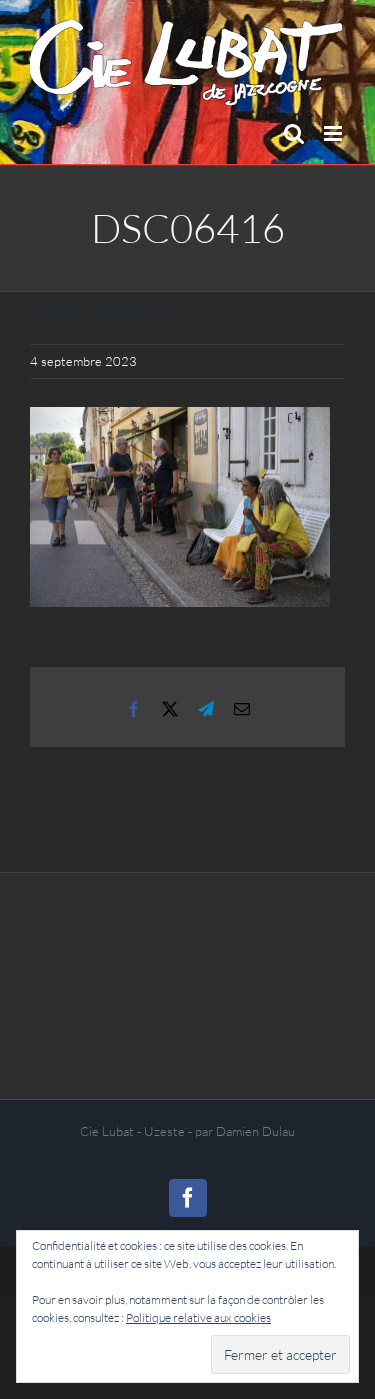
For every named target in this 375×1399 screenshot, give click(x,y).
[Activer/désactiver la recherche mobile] (294, 133)
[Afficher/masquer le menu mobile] (334, 133)
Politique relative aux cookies (198, 1317)
